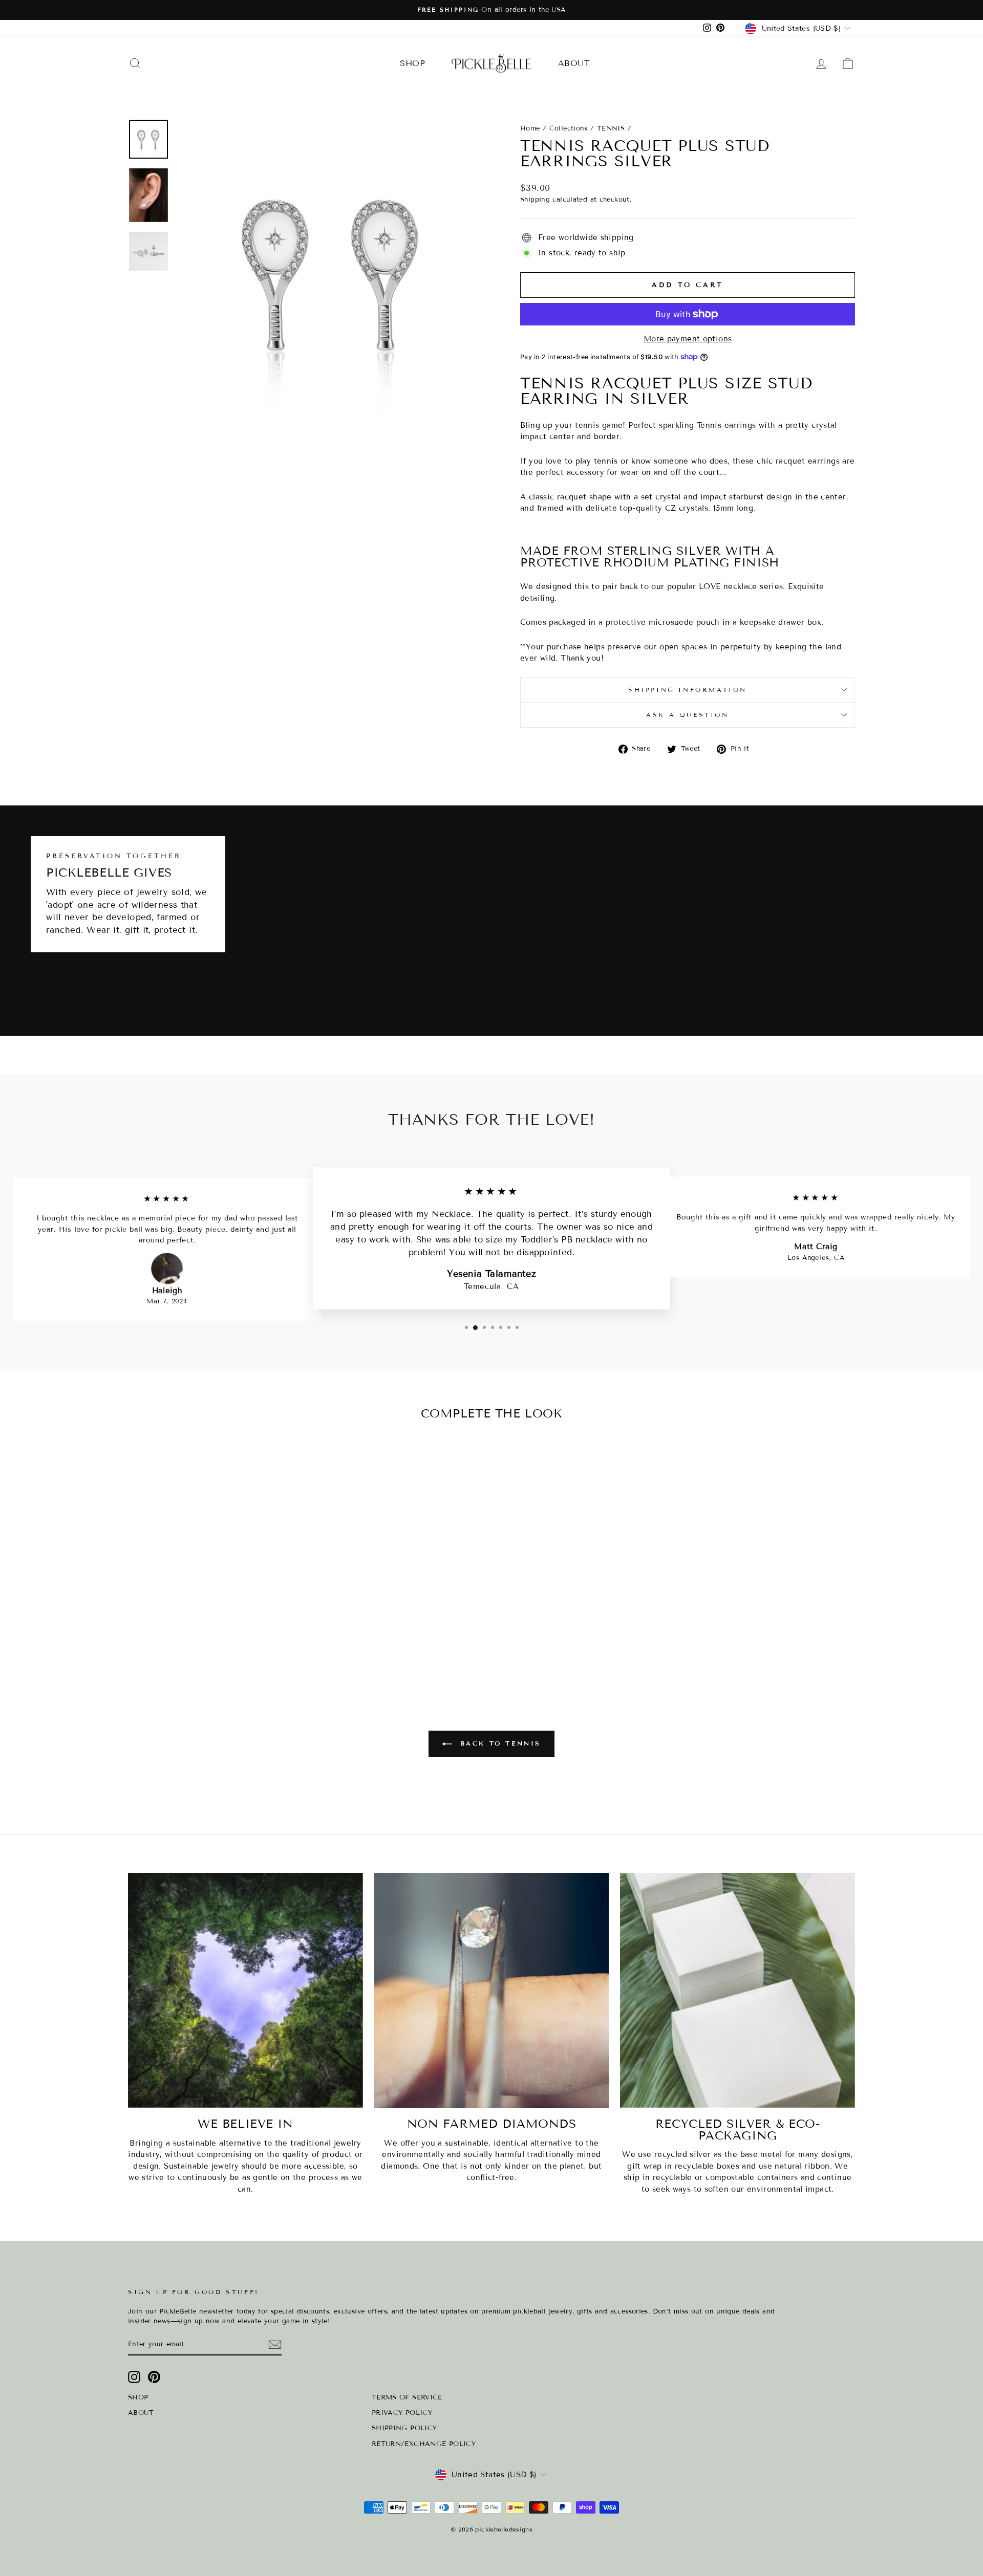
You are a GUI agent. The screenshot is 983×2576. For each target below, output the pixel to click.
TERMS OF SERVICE (407, 2397)
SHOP (412, 63)
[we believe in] (245, 1990)
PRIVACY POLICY (402, 2413)
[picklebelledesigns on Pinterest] (154, 2377)
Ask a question (687, 715)
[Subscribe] (275, 2345)
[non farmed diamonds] (492, 1990)
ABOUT (574, 63)
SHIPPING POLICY (404, 2428)
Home (530, 128)
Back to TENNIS (499, 1743)
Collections (569, 128)
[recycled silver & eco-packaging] (738, 1990)
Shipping (535, 200)
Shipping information (688, 690)
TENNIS (611, 128)
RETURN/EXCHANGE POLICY (424, 2444)
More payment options (688, 339)
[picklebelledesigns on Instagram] (134, 2377)
